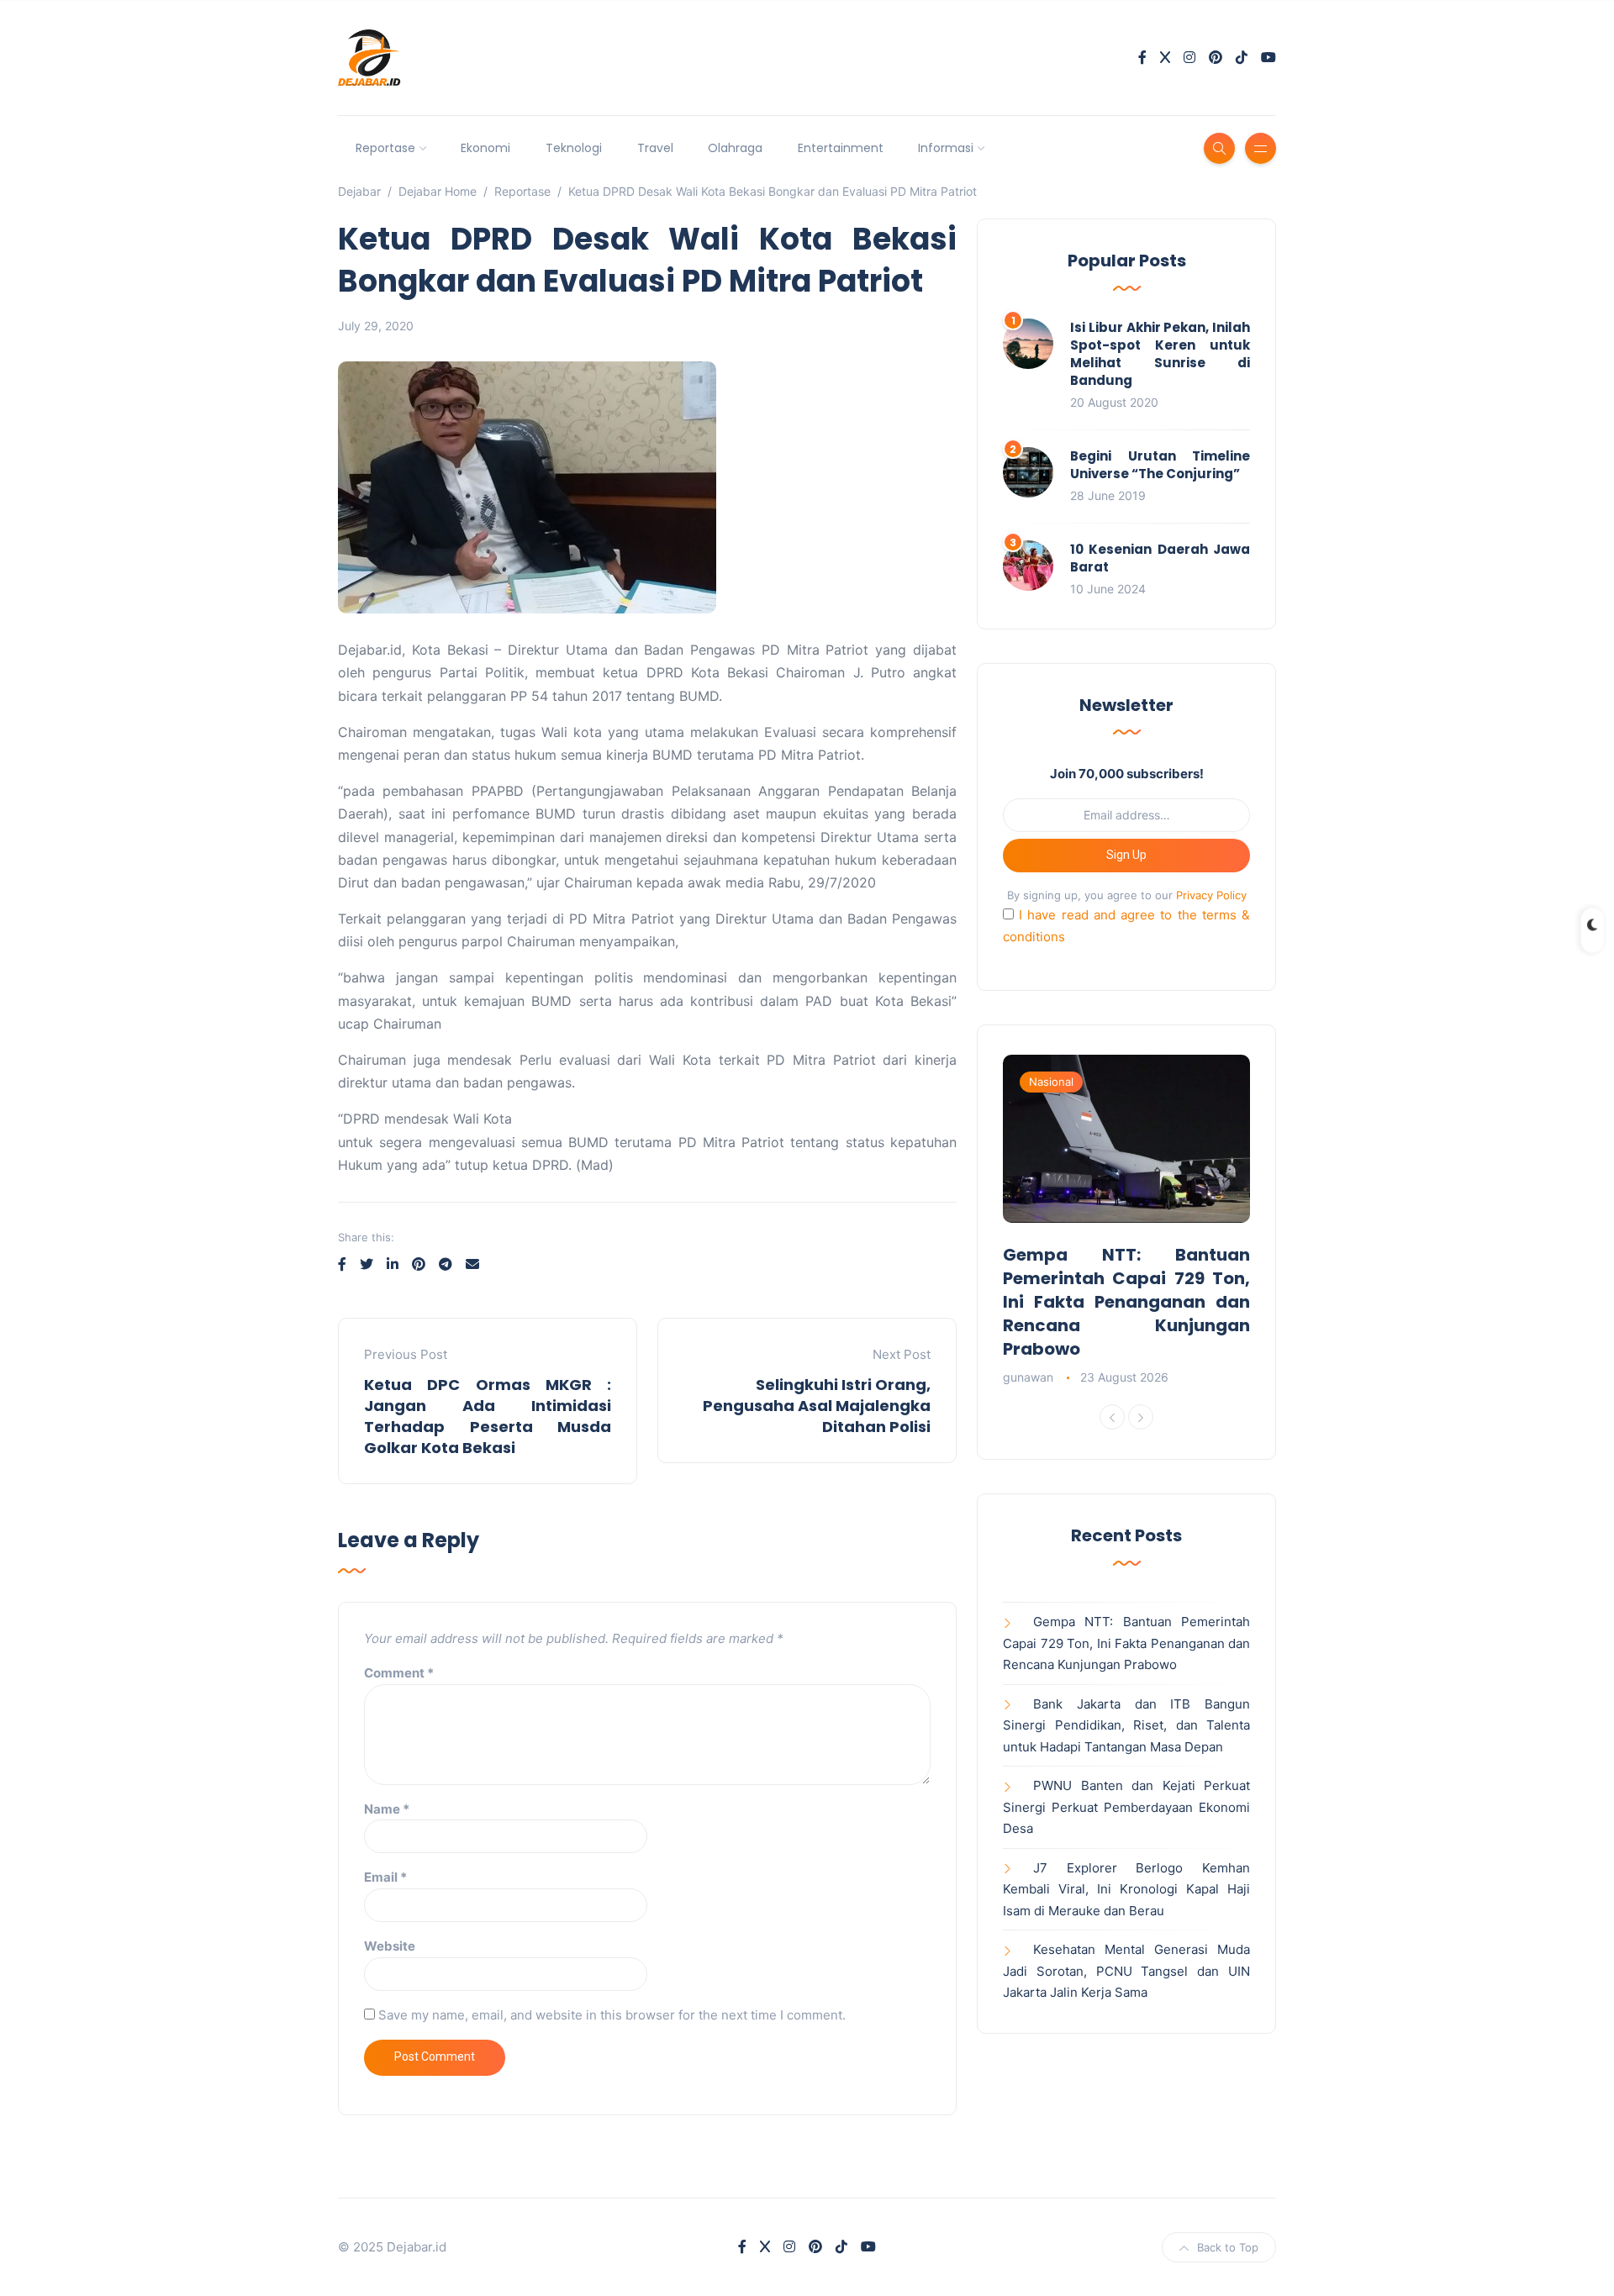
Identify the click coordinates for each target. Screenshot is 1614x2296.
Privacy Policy (1211, 895)
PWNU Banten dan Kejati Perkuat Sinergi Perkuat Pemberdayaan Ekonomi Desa (1126, 1807)
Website (390, 1946)
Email (385, 1877)
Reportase (385, 148)
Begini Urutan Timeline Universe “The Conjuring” (1160, 465)
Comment (399, 1673)
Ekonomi (485, 148)
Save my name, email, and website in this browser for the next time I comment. (612, 2015)
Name (387, 1809)
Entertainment (841, 148)
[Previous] (1112, 1417)
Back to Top (1228, 2247)
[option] (1126, 1221)
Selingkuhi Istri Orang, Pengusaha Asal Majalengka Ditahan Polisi (817, 1406)
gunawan (1028, 1377)
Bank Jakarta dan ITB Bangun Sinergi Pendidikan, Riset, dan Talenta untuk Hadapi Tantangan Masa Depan (1126, 1725)
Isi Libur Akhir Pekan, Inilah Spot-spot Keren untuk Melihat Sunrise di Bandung (1160, 354)
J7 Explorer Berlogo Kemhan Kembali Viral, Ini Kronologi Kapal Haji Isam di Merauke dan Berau (1126, 1889)
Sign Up (1126, 855)
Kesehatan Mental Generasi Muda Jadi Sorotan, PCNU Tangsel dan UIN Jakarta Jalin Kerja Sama (1126, 1971)
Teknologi (574, 148)
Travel (655, 148)
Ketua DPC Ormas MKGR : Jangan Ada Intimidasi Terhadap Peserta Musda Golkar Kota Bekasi (488, 1417)
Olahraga (735, 148)
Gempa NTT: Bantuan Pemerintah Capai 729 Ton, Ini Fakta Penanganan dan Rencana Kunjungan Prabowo (1126, 1302)
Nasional (1051, 1082)
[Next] (1141, 1417)
